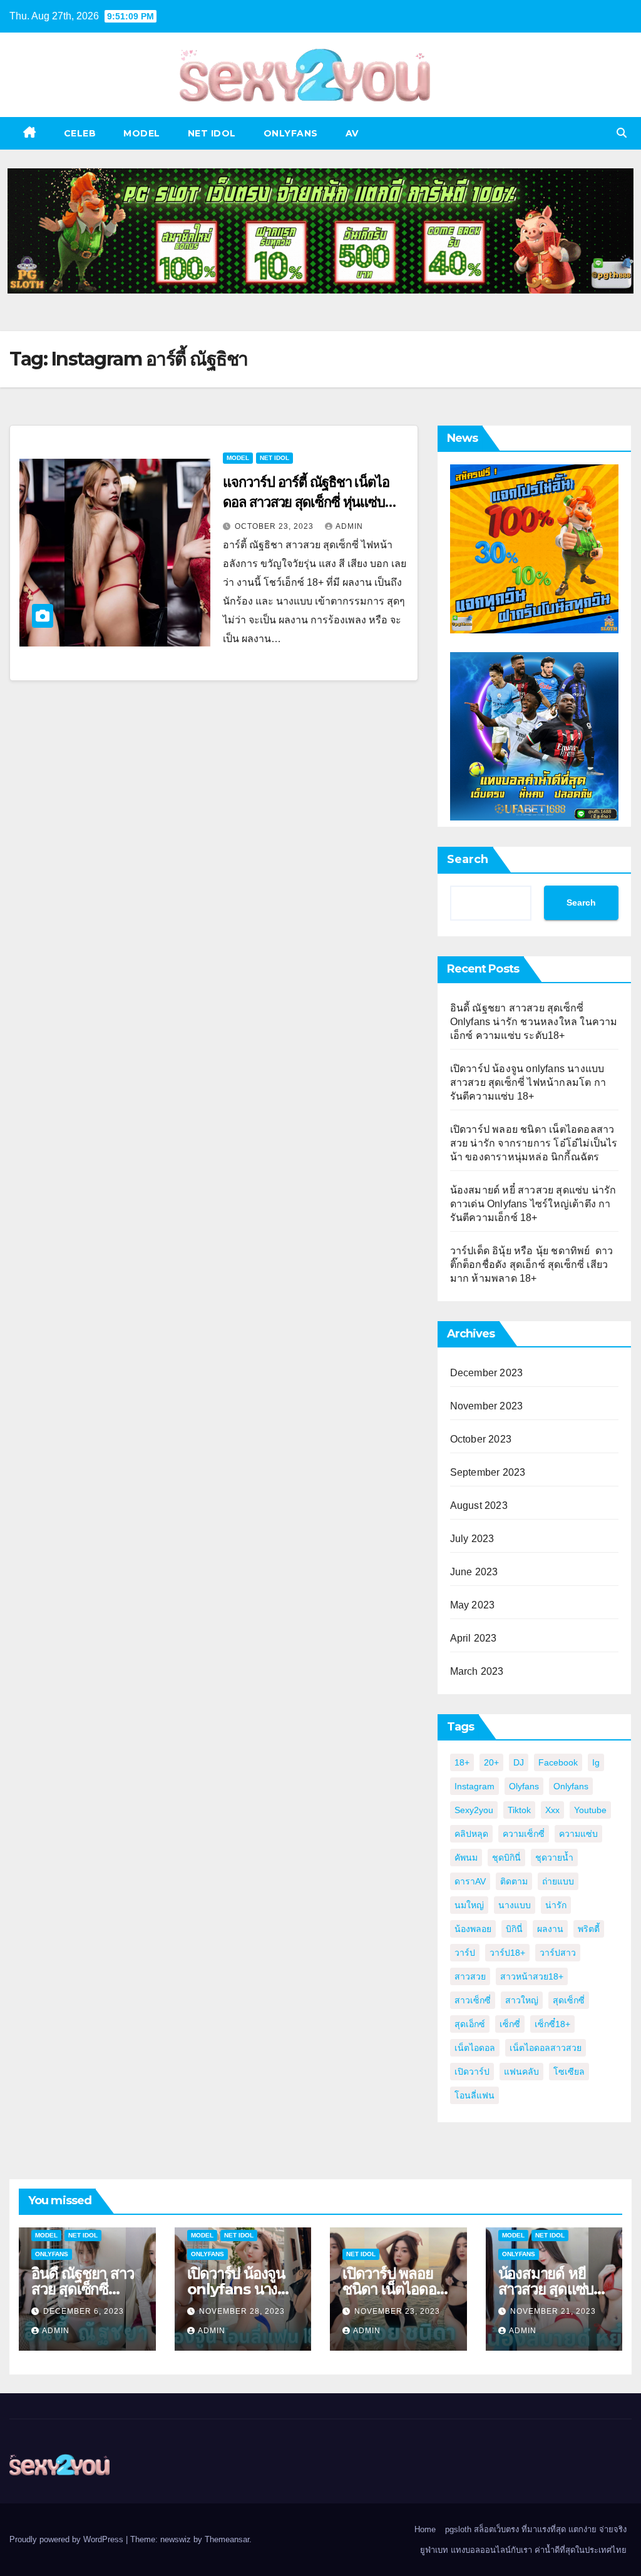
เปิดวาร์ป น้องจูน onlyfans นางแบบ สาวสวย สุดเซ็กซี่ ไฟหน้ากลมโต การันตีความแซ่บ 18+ (528, 1082)
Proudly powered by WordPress (68, 2539)
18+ (462, 1762)
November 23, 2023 (397, 2311)
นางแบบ (515, 1905)
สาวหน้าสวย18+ (532, 1976)
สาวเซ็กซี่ (473, 2000)
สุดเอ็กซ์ (470, 2024)
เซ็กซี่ (510, 2024)
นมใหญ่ (469, 1905)
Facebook (558, 1762)
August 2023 (479, 1505)
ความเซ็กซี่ (524, 1834)
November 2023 (487, 1406)
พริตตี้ (589, 1929)
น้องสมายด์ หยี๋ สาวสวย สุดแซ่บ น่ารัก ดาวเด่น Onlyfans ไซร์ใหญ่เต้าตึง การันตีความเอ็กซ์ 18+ (533, 1204)
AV (352, 133)
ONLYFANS (291, 133)
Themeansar (227, 2539)
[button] (622, 133)
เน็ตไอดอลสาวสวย (546, 2048)
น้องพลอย (473, 1929)
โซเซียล (569, 2072)
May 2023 (473, 1605)
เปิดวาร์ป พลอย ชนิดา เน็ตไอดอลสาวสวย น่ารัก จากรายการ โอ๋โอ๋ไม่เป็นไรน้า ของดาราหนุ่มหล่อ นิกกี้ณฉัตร (534, 1143)
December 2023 (487, 1373)
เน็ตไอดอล (475, 2048)
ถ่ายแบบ (558, 1881)
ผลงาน (550, 1929)
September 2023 (488, 1472)
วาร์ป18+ (507, 1953)
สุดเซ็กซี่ (569, 2000)
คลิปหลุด (471, 1834)
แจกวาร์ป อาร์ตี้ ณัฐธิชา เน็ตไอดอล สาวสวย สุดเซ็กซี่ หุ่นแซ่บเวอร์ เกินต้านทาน (306, 502)
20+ (491, 1762)
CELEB (80, 133)
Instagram (474, 1786)
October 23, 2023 (275, 526)
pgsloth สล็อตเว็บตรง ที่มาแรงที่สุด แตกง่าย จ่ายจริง (536, 2529)
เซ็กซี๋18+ (552, 2024)
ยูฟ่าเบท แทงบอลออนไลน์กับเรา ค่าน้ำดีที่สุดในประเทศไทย (523, 2550)
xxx (552, 1810)
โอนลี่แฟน (474, 2095)
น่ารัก (556, 1905)
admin (349, 526)
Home (425, 2529)
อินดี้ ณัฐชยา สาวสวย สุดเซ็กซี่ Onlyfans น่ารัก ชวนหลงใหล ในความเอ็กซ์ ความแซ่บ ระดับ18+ (534, 1022)
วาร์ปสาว (558, 1953)
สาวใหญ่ (522, 2000)
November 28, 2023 (242, 2311)
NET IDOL (212, 133)
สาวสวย (470, 1976)
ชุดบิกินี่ (506, 1858)
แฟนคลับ (521, 2072)
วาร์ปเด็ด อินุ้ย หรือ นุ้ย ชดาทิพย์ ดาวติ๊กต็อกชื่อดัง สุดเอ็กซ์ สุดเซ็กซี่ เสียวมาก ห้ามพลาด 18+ (532, 1265)
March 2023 (477, 1671)
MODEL (142, 133)
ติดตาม (514, 1881)
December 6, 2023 (84, 2311)
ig (596, 1762)
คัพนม (466, 1858)
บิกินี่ (514, 1929)
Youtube (590, 1810)
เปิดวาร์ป (472, 2072)
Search (468, 859)
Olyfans (524, 1786)
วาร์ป (465, 1953)
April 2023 (474, 1638)
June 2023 (474, 1572)
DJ (519, 1762)
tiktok (519, 1810)
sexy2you (474, 1810)
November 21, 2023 (553, 2311)
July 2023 (472, 1539)
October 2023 (481, 1439)
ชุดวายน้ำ (554, 1858)
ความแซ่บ (578, 1834)
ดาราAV (470, 1881)
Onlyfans (571, 1786)
